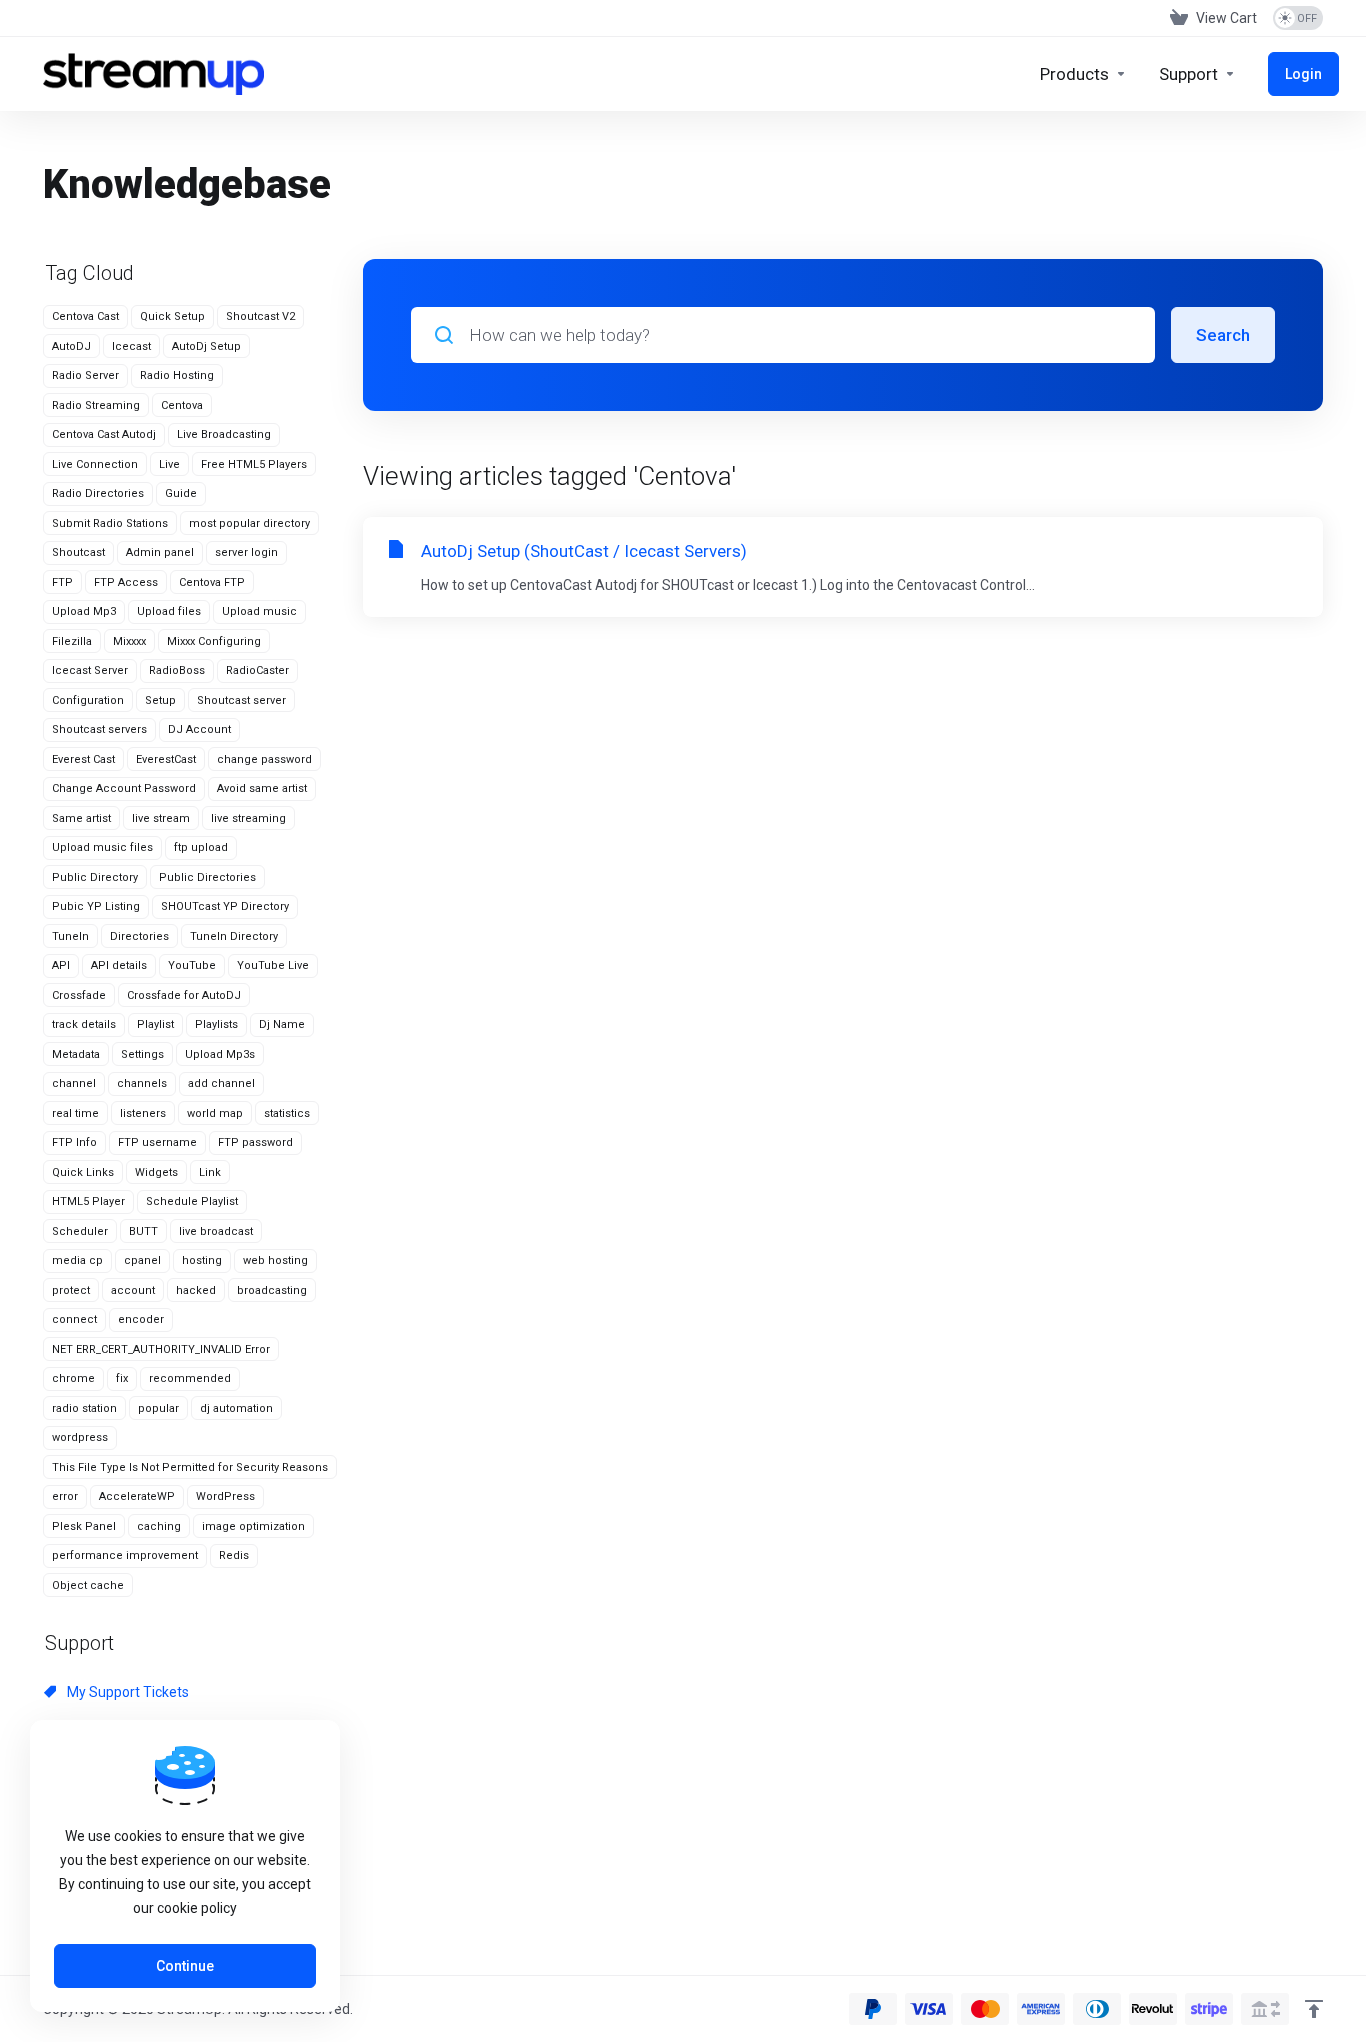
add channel (221, 1083)
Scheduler (80, 1231)
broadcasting (272, 1290)
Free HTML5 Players (254, 464)
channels (142, 1083)
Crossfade (79, 995)
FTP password (255, 1142)
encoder (141, 1319)
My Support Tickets (126, 1692)
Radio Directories (98, 493)
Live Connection (95, 464)
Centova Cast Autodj (104, 434)
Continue (185, 1966)
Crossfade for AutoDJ (184, 995)
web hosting (275, 1260)
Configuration (88, 700)
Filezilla (72, 641)
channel (74, 1083)
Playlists (216, 1024)
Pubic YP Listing (96, 906)
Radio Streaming (96, 405)
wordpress (80, 1437)
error (65, 1496)
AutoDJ (71, 346)
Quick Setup (172, 316)
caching (159, 1526)
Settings (142, 1054)
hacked (196, 1290)
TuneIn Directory (234, 936)
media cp (77, 1260)
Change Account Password (124, 788)
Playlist (155, 1024)
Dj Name (282, 1024)
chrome (73, 1378)
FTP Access (126, 582)
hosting (202, 1260)
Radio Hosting (177, 375)
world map (215, 1113)
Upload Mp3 (84, 611)
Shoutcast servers (99, 729)
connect (74, 1319)
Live (169, 464)
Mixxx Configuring (214, 641)
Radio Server (85, 375)
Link (210, 1172)
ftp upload (201, 847)
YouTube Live (273, 965)
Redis (234, 1555)
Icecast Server (90, 670)
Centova (182, 405)
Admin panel (160, 552)
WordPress (225, 1496)
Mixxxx (129, 641)
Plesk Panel (84, 1526)
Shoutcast (78, 552)
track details (84, 1024)
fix (122, 1378)
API (61, 965)
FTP (62, 582)
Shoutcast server (241, 700)
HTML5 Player (88, 1201)
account (133, 1290)
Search (1223, 335)
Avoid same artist (262, 788)
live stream (161, 818)
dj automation (236, 1408)
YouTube (192, 965)
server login (246, 552)
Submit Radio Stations (110, 523)
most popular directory (249, 523)
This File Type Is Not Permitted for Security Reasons (190, 1467)
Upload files (169, 611)
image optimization (253, 1526)
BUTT (143, 1231)
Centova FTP (212, 582)
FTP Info (74, 1142)
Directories (139, 936)
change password (264, 759)
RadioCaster (257, 670)
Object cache (88, 1585)
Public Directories (207, 877)
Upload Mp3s (220, 1054)
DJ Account (199, 729)
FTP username (157, 1142)
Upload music (259, 611)
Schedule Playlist (192, 1201)
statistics (287, 1113)
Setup (160, 700)
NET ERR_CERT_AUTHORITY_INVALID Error (161, 1349)
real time (75, 1113)
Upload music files (102, 847)
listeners (143, 1113)
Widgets (156, 1172)
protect (71, 1290)
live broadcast (216, 1231)
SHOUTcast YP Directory (225, 906)
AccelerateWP (137, 1496)
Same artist (81, 818)
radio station (84, 1408)
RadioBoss (177, 670)
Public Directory (95, 877)
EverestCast (166, 759)
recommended (190, 1378)
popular (158, 1408)
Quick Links (83, 1172)
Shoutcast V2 (260, 316)
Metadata (76, 1054)
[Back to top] (1314, 2009)
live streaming (248, 818)
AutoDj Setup (206, 346)
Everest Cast (83, 759)
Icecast (131, 346)
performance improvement (125, 1555)
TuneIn (70, 936)
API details (119, 965)
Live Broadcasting (224, 434)
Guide (181, 493)
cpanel (142, 1260)
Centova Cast (85, 316)
